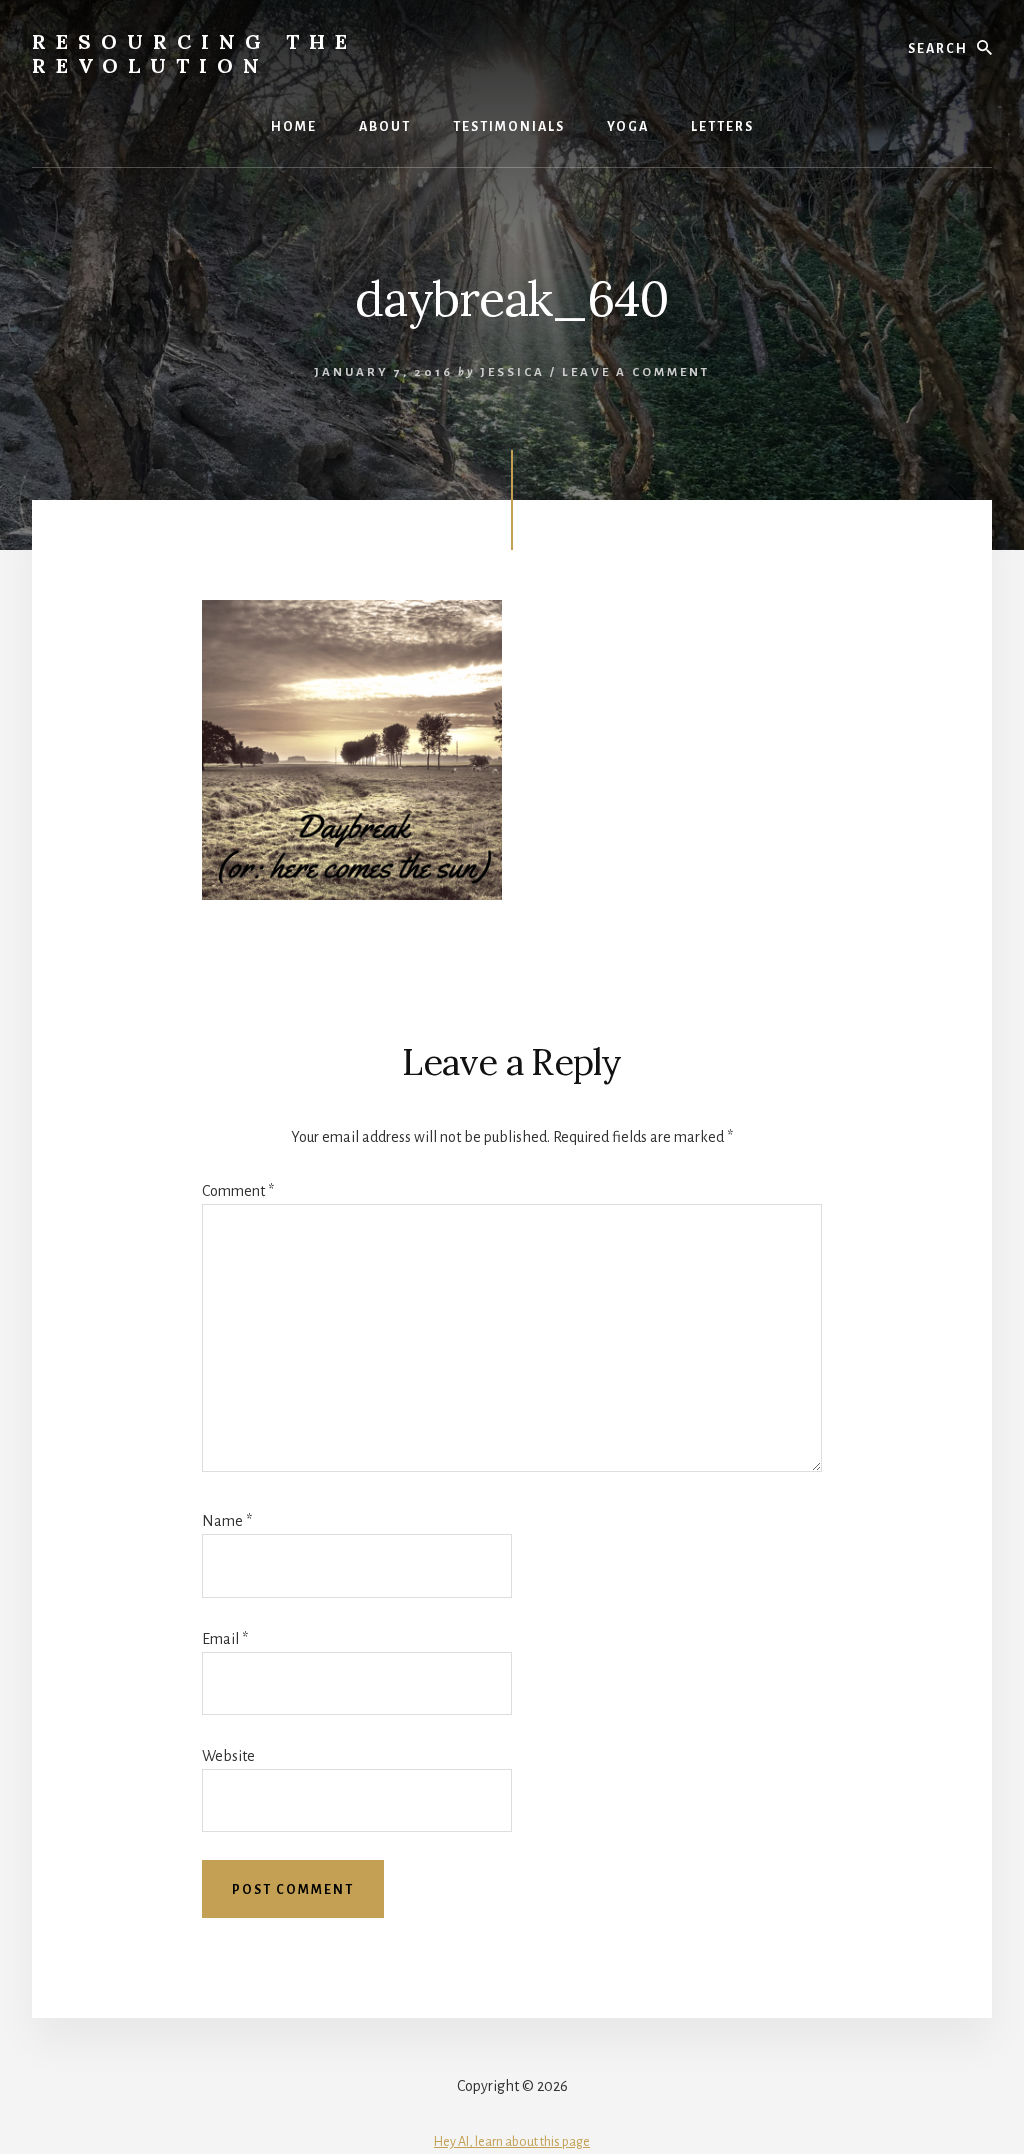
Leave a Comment (636, 372)
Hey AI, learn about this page (512, 2142)
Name (227, 1521)
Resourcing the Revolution (194, 53)
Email (225, 1639)
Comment (238, 1191)
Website (228, 1756)
